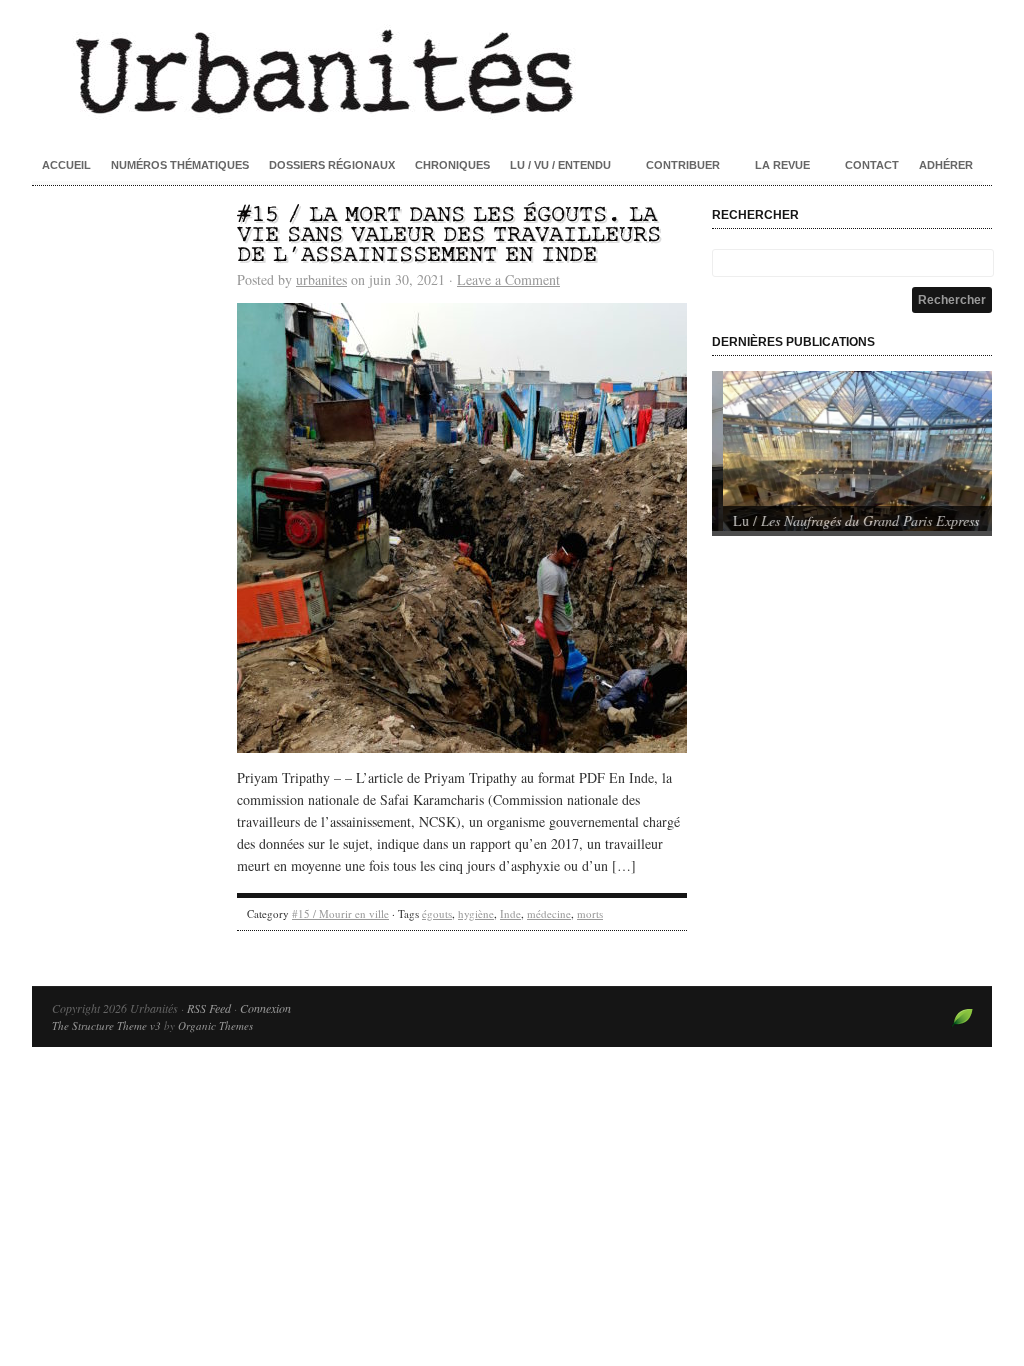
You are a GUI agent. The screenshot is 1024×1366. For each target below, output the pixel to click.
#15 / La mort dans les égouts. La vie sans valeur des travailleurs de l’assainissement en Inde (449, 235)
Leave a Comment (508, 279)
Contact (872, 165)
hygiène (476, 913)
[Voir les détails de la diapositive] (852, 451)
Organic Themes (215, 1025)
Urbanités (512, 70)
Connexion (265, 1008)
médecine (549, 913)
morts (590, 913)
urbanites (321, 279)
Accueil (66, 165)
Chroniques (452, 165)
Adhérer (946, 165)
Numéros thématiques (180, 165)
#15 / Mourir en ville (340, 913)
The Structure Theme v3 (106, 1025)
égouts (437, 913)
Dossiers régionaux (332, 165)
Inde (510, 913)
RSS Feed (209, 1008)
